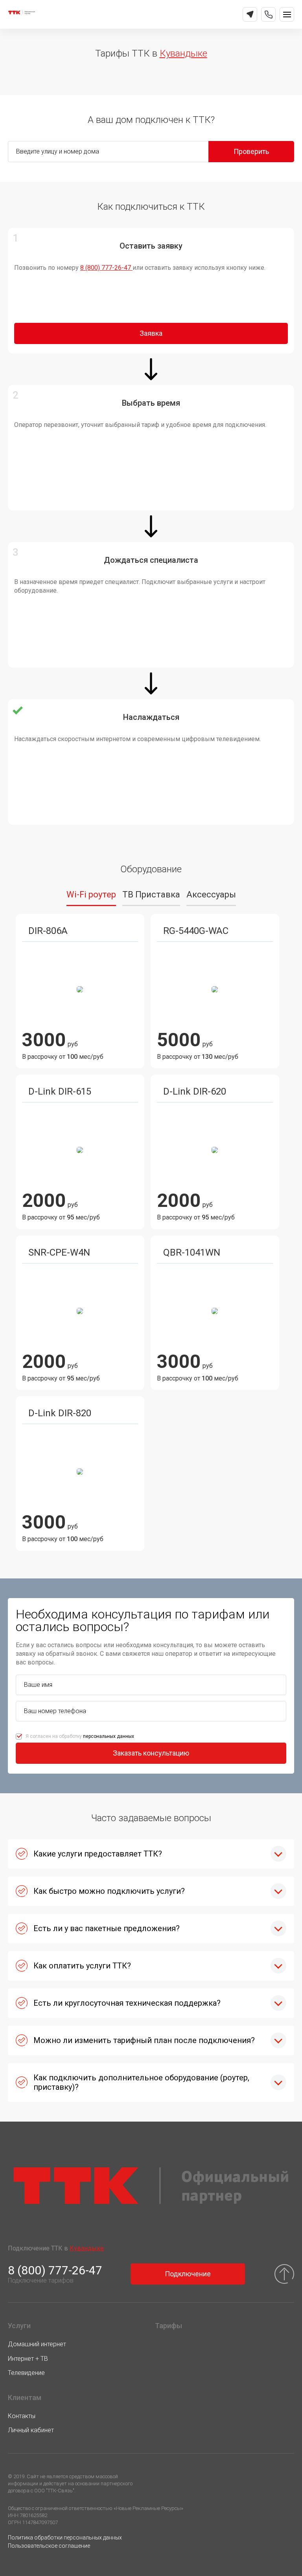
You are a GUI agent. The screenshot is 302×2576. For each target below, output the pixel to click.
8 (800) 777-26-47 (106, 268)
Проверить (251, 151)
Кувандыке (183, 53)
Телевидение (26, 2373)
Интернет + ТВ (28, 2359)
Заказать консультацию (151, 1753)
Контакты (22, 2416)
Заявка (151, 333)
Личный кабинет (31, 2430)
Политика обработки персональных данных (65, 2538)
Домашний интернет (37, 2344)
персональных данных (109, 1736)
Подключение (188, 2274)
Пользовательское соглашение (49, 2546)
